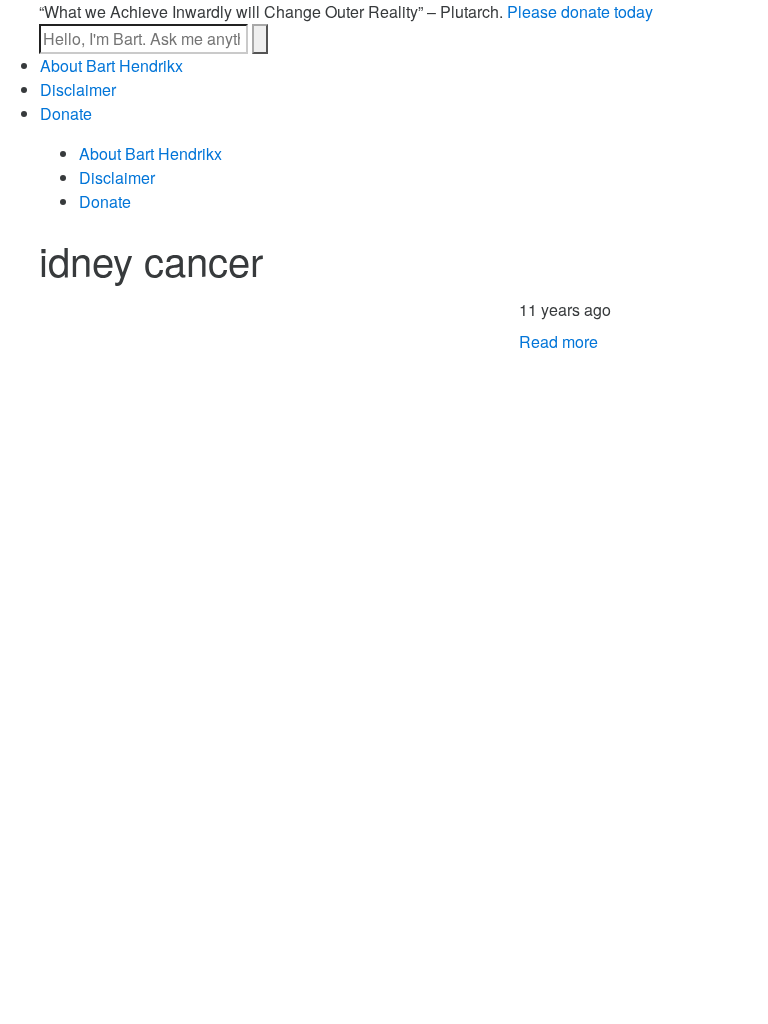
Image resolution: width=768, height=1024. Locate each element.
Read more (558, 341)
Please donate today (580, 11)
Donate (66, 113)
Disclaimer (78, 89)
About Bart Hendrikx (111, 65)
